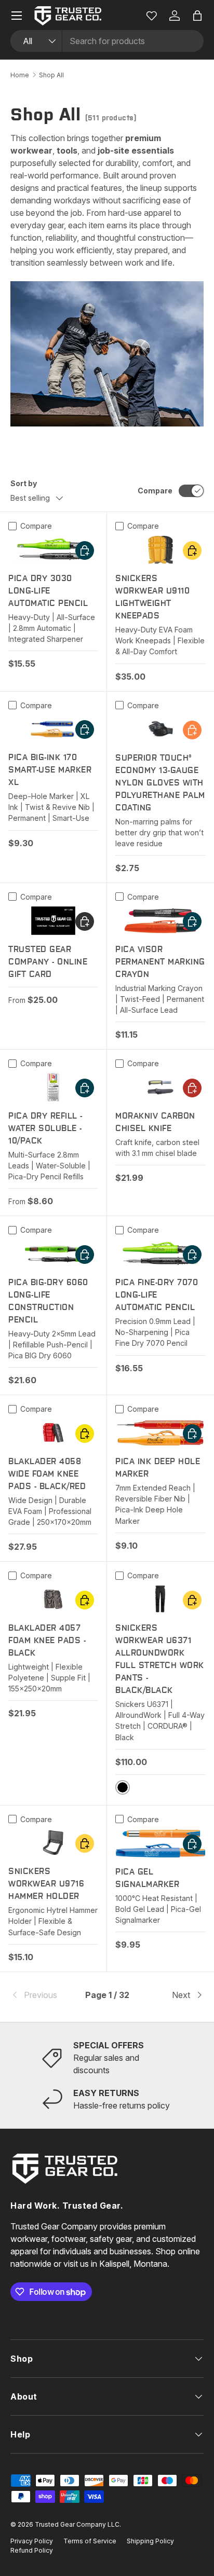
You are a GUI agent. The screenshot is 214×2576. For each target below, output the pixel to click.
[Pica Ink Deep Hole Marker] (160, 1433)
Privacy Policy (32, 2541)
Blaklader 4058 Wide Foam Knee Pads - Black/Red (47, 1474)
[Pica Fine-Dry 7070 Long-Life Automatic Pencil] (160, 1254)
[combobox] (107, 41)
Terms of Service (90, 2541)
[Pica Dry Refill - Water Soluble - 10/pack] (53, 1087)
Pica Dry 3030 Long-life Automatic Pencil (48, 591)
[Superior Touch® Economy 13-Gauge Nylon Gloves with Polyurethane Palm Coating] (160, 729)
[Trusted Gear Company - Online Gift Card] (53, 921)
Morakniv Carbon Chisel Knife (155, 1122)
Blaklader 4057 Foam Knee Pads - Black (47, 1640)
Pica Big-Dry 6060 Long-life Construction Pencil (48, 1301)
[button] (197, 16)
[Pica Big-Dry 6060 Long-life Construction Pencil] (53, 1254)
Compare (155, 491)
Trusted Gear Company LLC (77, 2524)
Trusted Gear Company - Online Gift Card (48, 962)
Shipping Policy (150, 2541)
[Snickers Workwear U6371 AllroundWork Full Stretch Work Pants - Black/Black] (160, 1599)
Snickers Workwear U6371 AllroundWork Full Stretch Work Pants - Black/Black (160, 1659)
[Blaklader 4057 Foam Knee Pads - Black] (53, 1599)
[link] (43, 1995)
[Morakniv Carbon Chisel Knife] (160, 1087)
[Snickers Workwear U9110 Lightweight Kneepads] (160, 550)
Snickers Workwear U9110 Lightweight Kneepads (152, 597)
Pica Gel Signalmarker (147, 1878)
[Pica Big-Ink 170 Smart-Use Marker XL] (53, 729)
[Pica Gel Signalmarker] (160, 1843)
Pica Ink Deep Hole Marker (158, 1468)
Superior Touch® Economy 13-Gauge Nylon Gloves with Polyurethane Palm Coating (160, 783)
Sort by (24, 483)
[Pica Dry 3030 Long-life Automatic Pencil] (53, 550)
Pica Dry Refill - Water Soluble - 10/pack (45, 1128)
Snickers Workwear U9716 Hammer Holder (46, 1884)
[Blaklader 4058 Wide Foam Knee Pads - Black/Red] (53, 1433)
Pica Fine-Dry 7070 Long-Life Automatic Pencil (157, 1295)
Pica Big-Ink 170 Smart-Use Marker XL (50, 770)
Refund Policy (32, 2550)
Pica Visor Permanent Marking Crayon (160, 962)
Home (20, 75)
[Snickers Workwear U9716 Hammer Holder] (53, 1843)
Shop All (51, 75)
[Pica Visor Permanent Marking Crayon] (160, 921)
